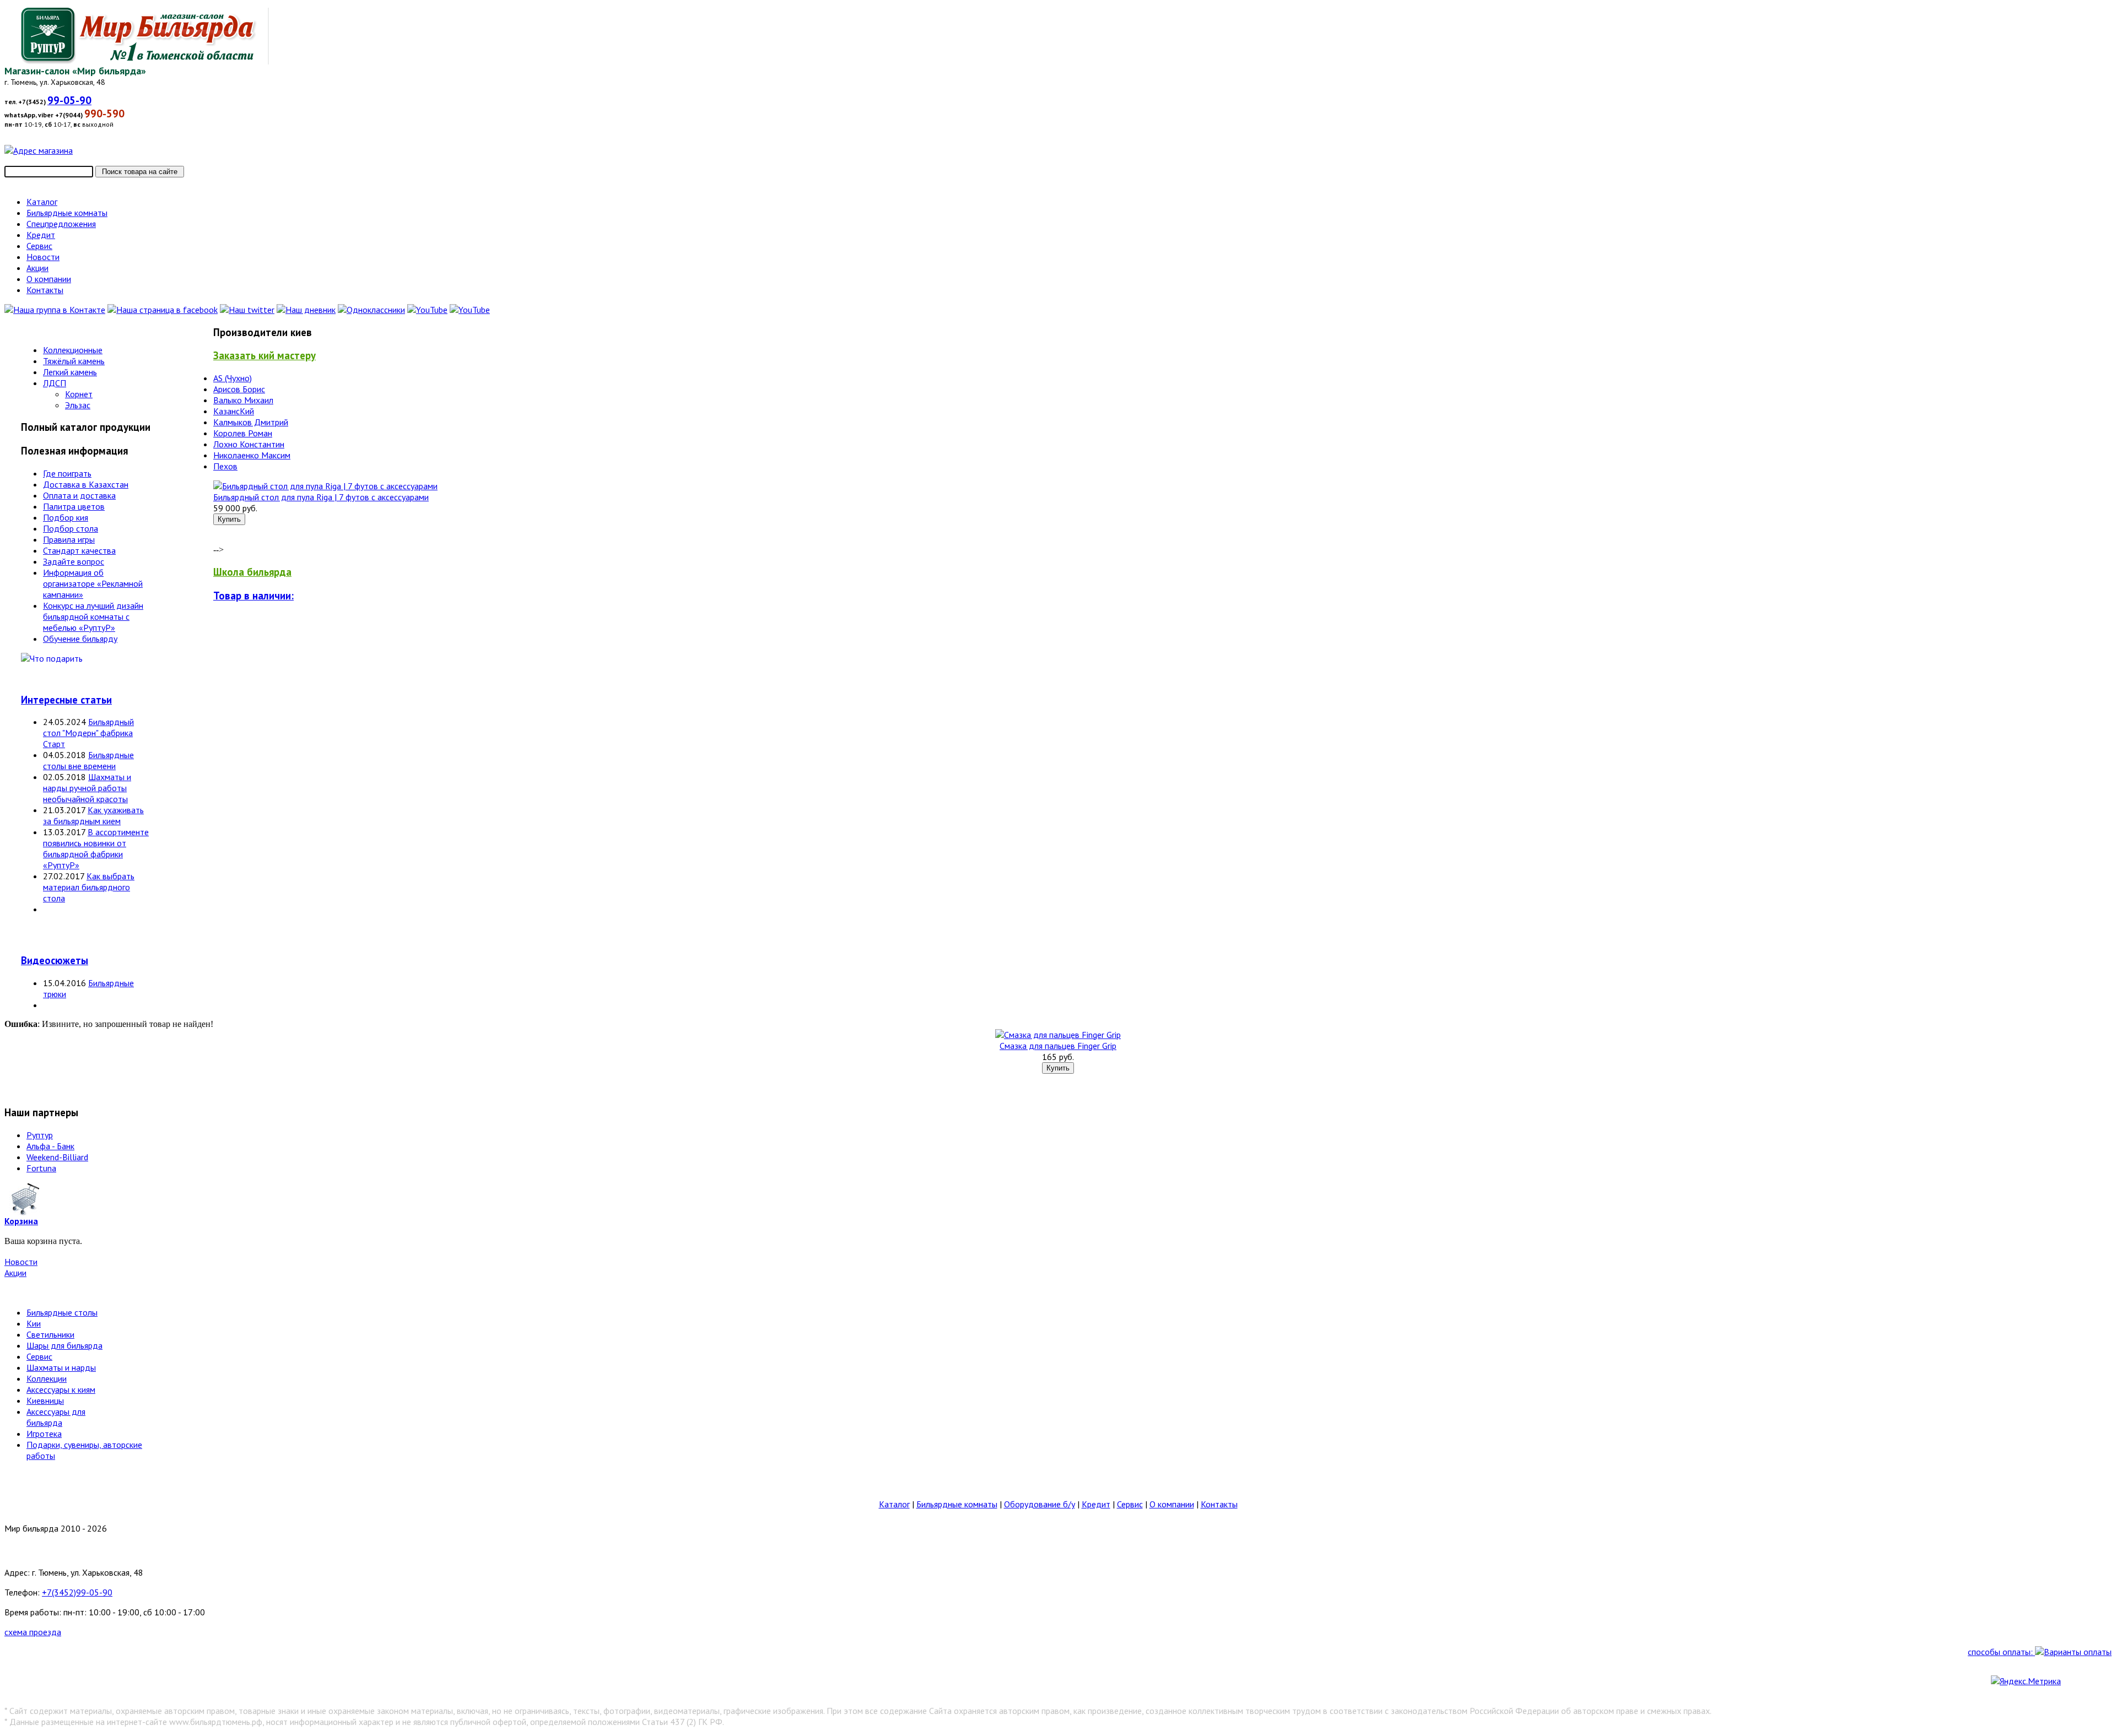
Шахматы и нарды (61, 1367)
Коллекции (47, 1378)
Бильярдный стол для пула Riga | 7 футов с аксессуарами (321, 497)
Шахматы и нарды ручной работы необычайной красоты (87, 788)
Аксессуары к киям (61, 1389)
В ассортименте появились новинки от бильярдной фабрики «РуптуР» (96, 848)
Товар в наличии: (253, 596)
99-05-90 (69, 100)
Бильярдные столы (62, 1312)
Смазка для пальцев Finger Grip (1058, 1046)
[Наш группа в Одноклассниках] (371, 310)
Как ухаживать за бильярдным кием (93, 815)
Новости (21, 1262)
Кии (34, 1323)
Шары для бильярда (64, 1345)
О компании (1172, 1504)
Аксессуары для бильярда (56, 1417)
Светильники (50, 1334)
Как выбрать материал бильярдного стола (89, 887)
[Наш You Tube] (427, 310)
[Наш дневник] (306, 310)
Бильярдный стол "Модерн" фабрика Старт (88, 733)
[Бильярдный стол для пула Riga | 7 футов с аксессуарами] (325, 486)
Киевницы (45, 1400)
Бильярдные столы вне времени (88, 760)
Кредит (1096, 1504)
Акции (15, 1273)
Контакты (1219, 1504)
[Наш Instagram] (470, 310)
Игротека (44, 1434)
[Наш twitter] (247, 310)
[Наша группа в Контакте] (55, 310)
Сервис (39, 1356)
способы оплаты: (2001, 1652)
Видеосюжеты (55, 960)
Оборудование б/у (1040, 1504)
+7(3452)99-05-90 (77, 1592)
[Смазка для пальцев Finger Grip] (1058, 1035)
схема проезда (33, 1632)
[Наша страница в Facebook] (163, 310)
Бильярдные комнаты (957, 1504)
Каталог (894, 1504)
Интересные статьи (66, 700)
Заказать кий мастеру (264, 355)
